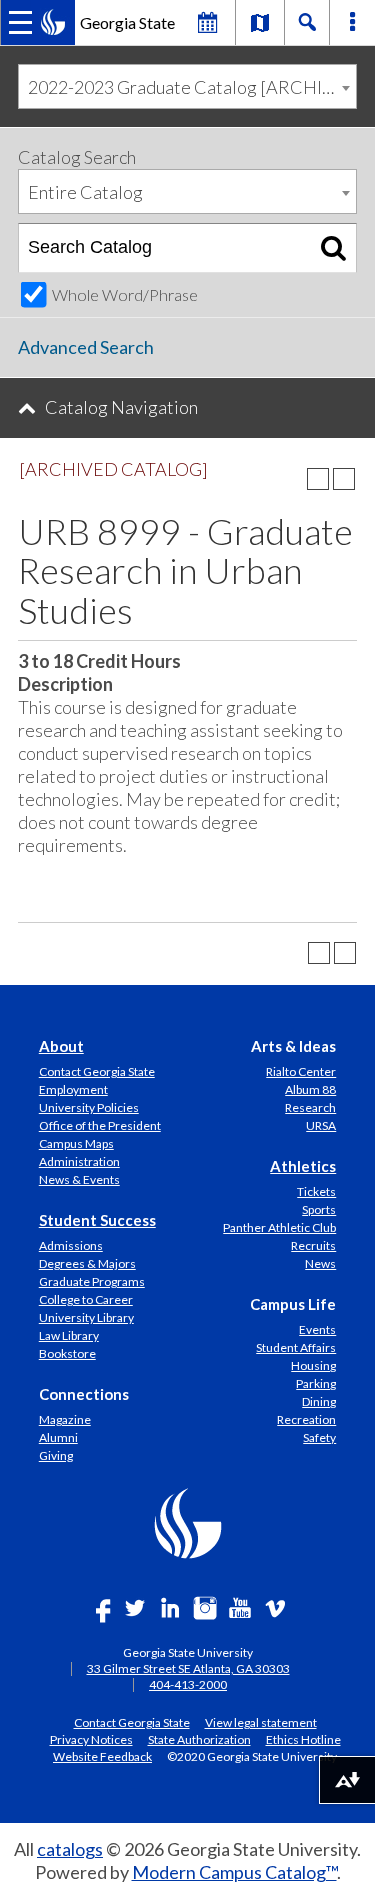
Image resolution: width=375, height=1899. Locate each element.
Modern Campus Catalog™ (234, 1872)
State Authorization (199, 1739)
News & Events (79, 1179)
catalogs (70, 1849)
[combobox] (187, 86)
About (61, 1046)
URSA (321, 1125)
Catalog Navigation (121, 407)
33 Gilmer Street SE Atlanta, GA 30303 (188, 1668)
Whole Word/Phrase (125, 294)
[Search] (333, 248)
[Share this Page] (292, 479)
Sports (319, 1209)
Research (310, 1107)
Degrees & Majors (87, 1263)
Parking (316, 1383)
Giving (56, 1455)
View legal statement (261, 1722)
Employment (73, 1089)
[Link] (260, 22)
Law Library (69, 1335)
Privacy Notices (91, 1739)
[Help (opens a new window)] (344, 479)
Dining (319, 1401)
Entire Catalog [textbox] (85, 192)
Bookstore (67, 1353)
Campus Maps (76, 1143)
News (320, 1263)
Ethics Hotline (303, 1739)
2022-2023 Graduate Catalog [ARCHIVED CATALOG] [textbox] (192, 87)
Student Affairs (296, 1347)
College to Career (86, 1299)
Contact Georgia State (97, 1071)
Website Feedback (102, 1756)
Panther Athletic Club (279, 1227)
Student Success (97, 1220)
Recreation (306, 1419)
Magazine (65, 1419)
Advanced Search (86, 347)
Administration (79, 1161)
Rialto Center (301, 1071)
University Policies (89, 1107)
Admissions (71, 1245)
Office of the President (100, 1125)
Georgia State (127, 22)
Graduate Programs (92, 1281)
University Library (86, 1317)
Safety (319, 1437)
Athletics (303, 1166)
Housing (313, 1365)
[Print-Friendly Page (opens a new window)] (318, 479)
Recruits (313, 1245)
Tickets (316, 1191)
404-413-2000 (188, 1684)
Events (317, 1329)
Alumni (58, 1437)
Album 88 (310, 1089)
